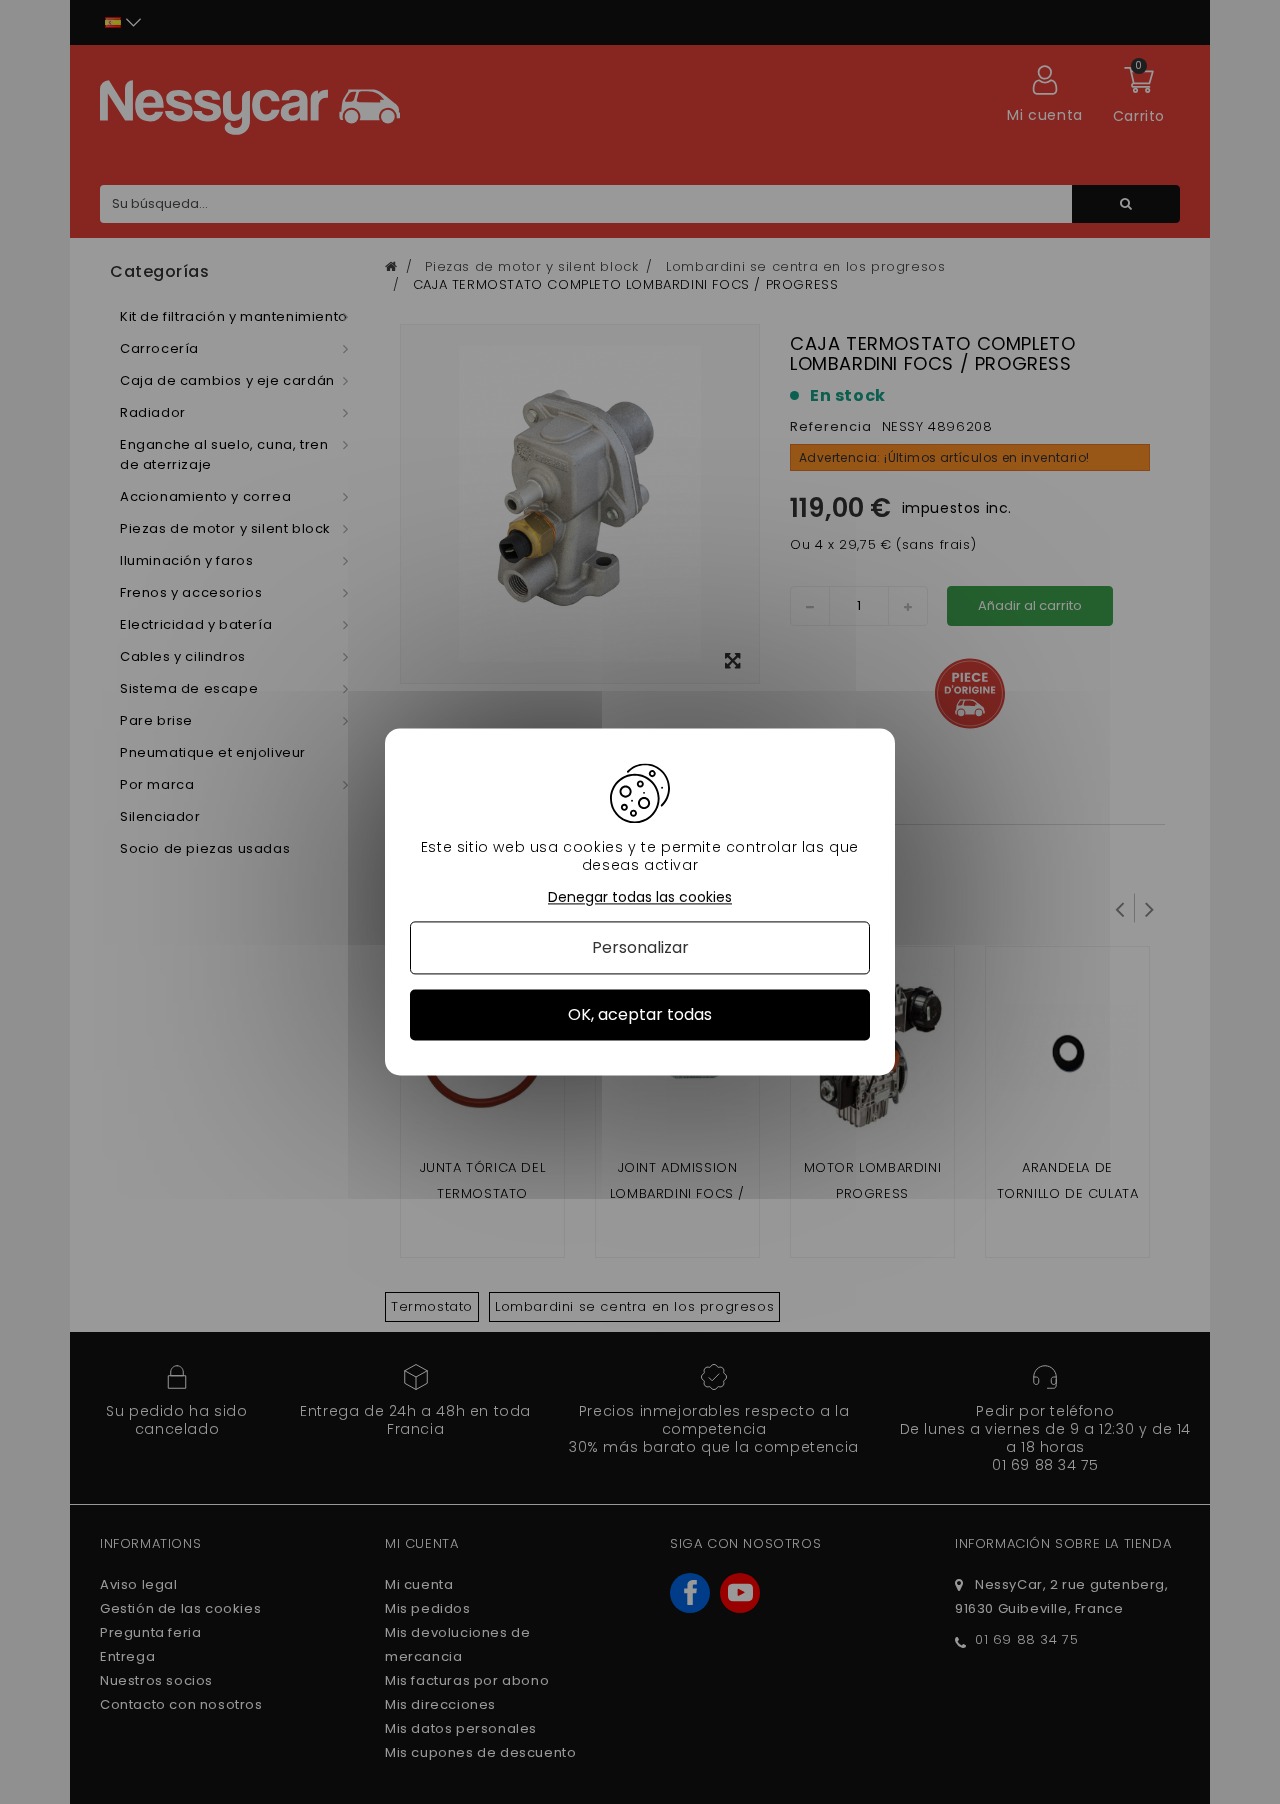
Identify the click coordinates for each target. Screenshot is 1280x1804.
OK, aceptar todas (640, 1014)
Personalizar (640, 947)
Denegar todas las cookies (640, 897)
